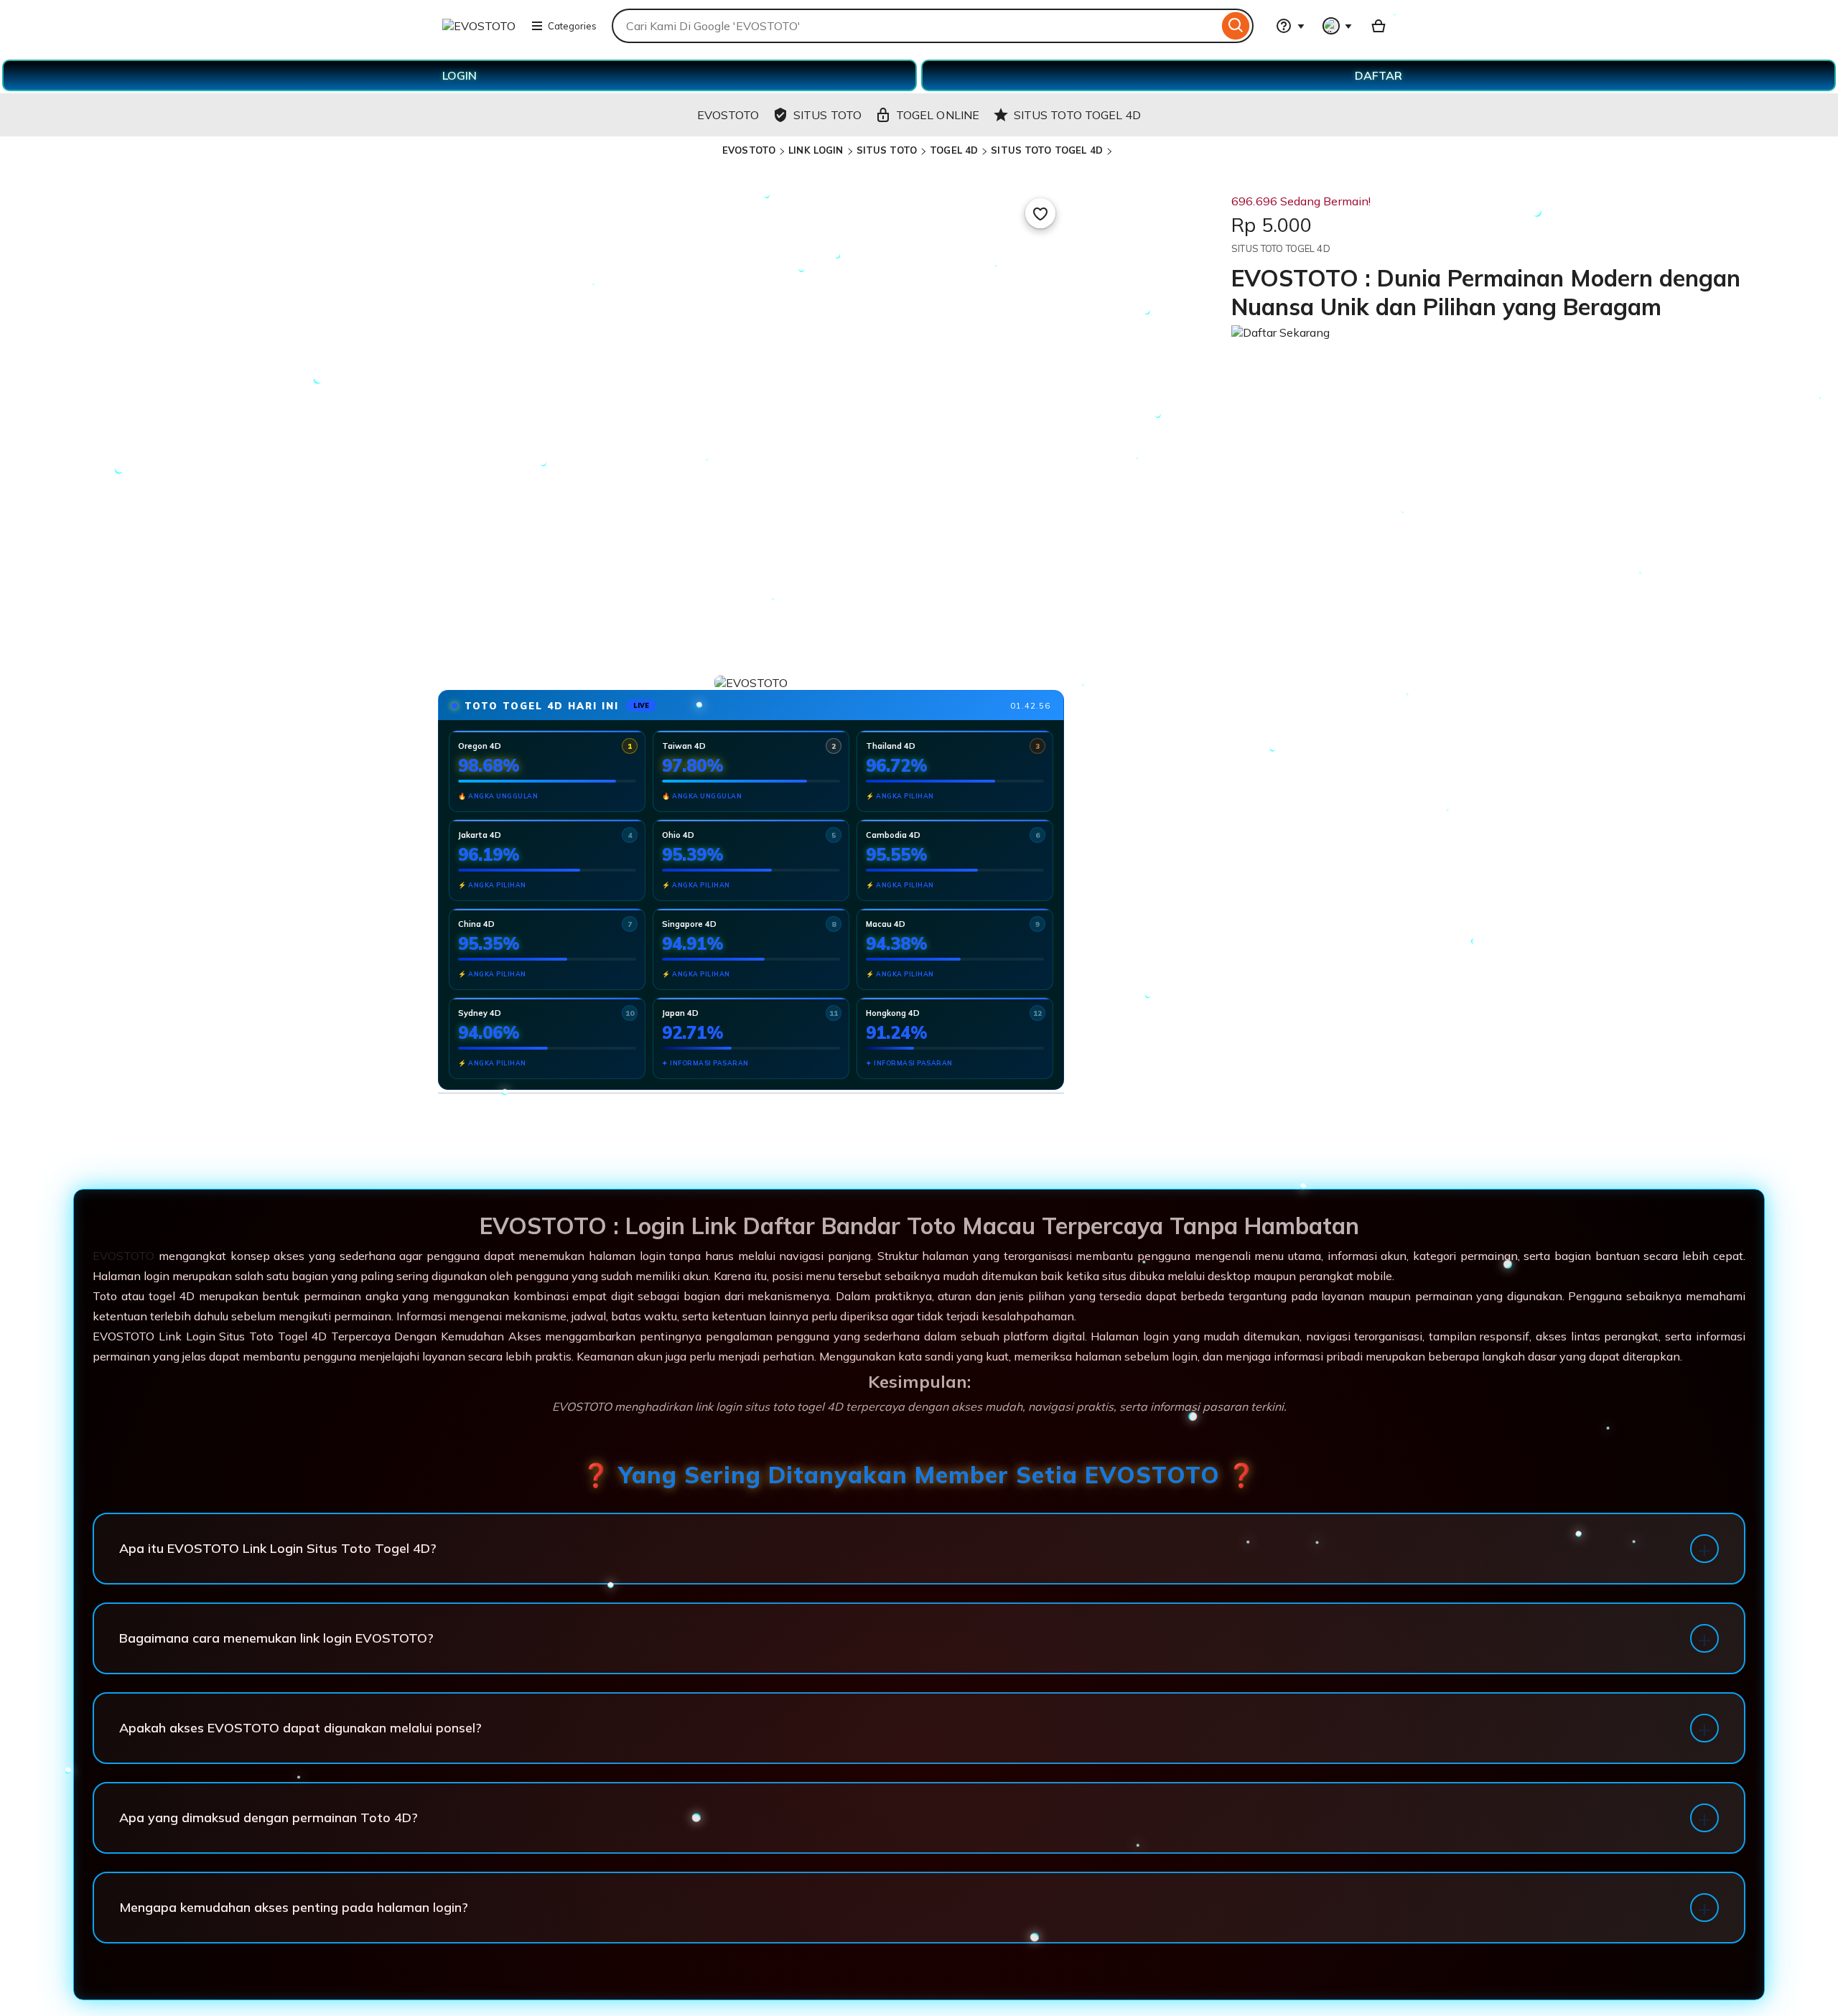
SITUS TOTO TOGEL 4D (1046, 150)
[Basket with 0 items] (1378, 26)
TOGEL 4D (954, 150)
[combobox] (915, 26)
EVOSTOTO (749, 150)
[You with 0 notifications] (1338, 26)
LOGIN (459, 75)
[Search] (1236, 26)
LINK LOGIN (816, 150)
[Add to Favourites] (1040, 213)
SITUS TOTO (887, 150)
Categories (572, 26)
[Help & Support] (1290, 26)
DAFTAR (1378, 75)
